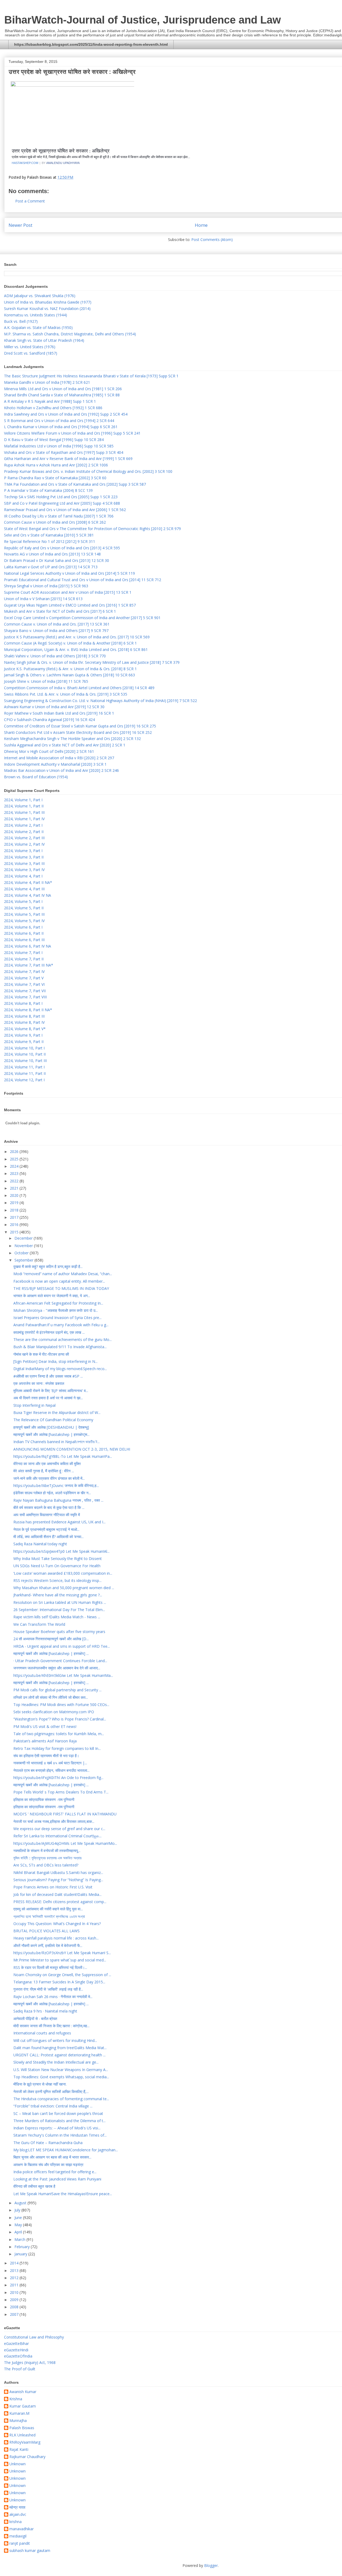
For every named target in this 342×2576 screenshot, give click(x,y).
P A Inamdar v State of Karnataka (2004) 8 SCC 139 (48, 490)
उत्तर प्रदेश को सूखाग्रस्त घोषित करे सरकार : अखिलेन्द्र (61, 151)
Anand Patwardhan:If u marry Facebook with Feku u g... (61, 1325)
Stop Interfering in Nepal (34, 1405)
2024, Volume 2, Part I (23, 825)
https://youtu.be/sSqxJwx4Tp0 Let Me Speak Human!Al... (61, 1551)
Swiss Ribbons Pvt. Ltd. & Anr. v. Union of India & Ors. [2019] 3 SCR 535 (66, 694)
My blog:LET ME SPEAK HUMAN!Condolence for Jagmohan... (66, 2150)
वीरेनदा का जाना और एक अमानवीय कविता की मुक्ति (47, 1464)
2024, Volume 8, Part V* (25, 1029)
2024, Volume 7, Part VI (24, 984)
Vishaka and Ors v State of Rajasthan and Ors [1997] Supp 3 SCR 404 (64, 452)
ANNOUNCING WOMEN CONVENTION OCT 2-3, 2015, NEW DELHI (72, 1449)
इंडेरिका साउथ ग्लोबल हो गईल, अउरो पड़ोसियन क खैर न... (52, 1493)
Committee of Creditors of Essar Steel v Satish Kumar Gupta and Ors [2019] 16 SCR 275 (80, 726)
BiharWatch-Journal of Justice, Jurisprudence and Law (143, 20)
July (18, 2210)
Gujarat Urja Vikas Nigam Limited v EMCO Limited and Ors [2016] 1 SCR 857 (70, 605)
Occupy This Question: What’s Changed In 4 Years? (57, 1924)
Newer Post (20, 225)
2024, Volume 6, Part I (23, 927)
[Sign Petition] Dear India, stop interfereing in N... (55, 1361)
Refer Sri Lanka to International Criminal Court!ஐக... (57, 1836)
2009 (15, 2300)
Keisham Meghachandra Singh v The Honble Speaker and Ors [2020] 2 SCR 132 (72, 739)
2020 (15, 1195)
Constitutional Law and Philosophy (34, 2337)
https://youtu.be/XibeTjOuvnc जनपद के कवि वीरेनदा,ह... (56, 1486)
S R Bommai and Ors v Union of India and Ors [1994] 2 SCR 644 (59, 421)
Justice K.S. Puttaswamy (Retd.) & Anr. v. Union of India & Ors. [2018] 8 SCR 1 (70, 669)
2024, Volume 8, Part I (23, 1003)
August (21, 2203)
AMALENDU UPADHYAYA (63, 163)
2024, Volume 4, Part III (24, 889)
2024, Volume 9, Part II (24, 1042)
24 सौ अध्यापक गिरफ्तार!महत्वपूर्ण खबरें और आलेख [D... (51, 1639)
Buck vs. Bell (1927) (21, 321)
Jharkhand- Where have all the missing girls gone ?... (58, 1595)
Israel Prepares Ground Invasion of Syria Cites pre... (57, 1318)
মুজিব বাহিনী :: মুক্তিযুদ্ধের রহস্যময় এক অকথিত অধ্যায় (47, 1858)
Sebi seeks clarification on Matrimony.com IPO (54, 1712)
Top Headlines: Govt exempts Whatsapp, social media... (61, 2077)
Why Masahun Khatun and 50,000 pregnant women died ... (64, 1588)
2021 (15, 1188)
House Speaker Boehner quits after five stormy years (59, 1632)
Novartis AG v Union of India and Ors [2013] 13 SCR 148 (52, 554)
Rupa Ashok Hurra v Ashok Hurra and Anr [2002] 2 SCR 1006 (56, 465)
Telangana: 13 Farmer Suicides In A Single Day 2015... (59, 1982)
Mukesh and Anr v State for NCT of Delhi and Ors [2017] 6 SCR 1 (60, 611)
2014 (15, 2263)
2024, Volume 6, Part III (24, 940)
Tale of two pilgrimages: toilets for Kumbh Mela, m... (59, 1734)
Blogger (211, 2565)
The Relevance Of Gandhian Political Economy (53, 1420)
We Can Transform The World (39, 1624)
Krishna (16, 2399)
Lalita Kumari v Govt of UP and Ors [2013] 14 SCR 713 (51, 567)
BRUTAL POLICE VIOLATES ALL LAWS (46, 1931)
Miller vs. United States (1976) (30, 347)
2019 (15, 1203)
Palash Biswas (22, 2428)
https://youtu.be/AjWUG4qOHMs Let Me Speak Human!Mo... (65, 1843)
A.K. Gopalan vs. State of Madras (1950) (38, 327)
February (23, 2247)
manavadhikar (22, 2529)
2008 (15, 2307)
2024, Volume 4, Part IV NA (28, 895)
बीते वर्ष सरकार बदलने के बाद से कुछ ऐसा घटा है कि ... (49, 1507)
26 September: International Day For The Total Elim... (59, 1610)
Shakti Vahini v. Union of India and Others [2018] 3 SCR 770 (55, 656)
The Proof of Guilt (20, 2369)
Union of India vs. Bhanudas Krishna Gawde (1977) (48, 302)
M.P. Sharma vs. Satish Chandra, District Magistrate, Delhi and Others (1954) (70, 334)
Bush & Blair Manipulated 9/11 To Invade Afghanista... (60, 1347)
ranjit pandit (20, 2544)
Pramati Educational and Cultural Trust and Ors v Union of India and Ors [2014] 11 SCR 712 (83, 580)
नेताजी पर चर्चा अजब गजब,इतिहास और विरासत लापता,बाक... (54, 1821)
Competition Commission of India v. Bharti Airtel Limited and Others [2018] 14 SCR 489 (79, 688)
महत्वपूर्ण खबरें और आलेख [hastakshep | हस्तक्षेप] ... (51, 1653)
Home (201, 225)
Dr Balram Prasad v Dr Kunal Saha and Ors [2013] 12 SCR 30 (57, 560)
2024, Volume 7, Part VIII (25, 997)
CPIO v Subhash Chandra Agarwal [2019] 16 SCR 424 (49, 720)
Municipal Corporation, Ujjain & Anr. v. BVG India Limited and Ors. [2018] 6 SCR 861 (76, 649)
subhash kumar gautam (30, 2551)
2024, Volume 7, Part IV (24, 971)
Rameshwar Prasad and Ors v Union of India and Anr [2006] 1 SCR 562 (65, 510)
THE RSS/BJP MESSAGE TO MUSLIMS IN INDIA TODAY (61, 1288)
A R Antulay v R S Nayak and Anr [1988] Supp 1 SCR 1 (50, 401)
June (19, 2217)
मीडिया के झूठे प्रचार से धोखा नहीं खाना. (40, 2084)
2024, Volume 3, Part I (23, 851)
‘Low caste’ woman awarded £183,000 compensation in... (63, 1573)
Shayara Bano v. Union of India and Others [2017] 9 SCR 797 (56, 630)
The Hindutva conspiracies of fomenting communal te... (61, 2099)
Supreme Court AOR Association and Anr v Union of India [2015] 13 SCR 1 (68, 592)
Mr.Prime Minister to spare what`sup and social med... (60, 1960)
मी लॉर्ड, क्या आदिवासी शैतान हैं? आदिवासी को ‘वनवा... (48, 1537)
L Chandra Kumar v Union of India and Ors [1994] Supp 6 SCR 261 (61, 427)
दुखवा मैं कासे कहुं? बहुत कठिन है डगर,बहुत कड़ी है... (48, 1266)
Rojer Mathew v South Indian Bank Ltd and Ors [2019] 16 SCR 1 (59, 713)
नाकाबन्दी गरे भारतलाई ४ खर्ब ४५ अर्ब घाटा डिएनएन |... (50, 1763)
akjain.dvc (18, 2515)
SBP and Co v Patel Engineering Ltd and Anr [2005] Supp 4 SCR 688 (62, 503)
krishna (15, 2522)
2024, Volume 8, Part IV (24, 1022)
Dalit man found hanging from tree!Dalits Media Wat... (60, 2048)
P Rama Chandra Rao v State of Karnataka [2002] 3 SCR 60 (55, 478)
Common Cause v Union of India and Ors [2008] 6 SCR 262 (55, 522)
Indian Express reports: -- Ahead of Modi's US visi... (57, 2128)
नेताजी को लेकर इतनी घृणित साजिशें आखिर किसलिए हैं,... (51, 2092)
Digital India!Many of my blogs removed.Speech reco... (60, 1369)
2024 (15, 1166)
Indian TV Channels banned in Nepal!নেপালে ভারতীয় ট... (57, 1442)
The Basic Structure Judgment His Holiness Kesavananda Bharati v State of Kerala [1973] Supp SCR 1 (91, 376)
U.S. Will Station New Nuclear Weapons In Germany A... (61, 2070)
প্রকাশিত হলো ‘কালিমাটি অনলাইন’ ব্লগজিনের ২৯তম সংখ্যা (49, 1916)
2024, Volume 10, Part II (25, 1054)
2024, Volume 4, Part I (23, 876)
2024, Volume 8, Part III (24, 1016)
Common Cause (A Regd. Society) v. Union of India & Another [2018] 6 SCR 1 (70, 643)
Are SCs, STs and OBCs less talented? (46, 1865)
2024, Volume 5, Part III (24, 914)
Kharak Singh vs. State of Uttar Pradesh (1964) (44, 340)
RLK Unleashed (22, 2435)
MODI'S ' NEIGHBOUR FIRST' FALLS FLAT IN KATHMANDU (65, 1814)
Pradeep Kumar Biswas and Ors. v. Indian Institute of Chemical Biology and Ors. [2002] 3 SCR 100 (88, 471)
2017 (15, 1217)
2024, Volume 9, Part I (23, 1035)
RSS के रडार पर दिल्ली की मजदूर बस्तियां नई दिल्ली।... (50, 1967)
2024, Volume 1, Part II (24, 806)
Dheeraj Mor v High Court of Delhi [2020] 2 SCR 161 (49, 751)
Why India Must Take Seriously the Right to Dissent (58, 1559)
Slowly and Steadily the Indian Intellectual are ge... (56, 2062)
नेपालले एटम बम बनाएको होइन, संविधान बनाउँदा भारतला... (51, 1770)
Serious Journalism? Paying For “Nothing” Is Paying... (58, 1880)
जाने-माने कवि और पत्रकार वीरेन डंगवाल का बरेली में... (49, 1478)
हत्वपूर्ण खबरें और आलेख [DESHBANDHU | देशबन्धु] (51, 1427)
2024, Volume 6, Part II (24, 933)
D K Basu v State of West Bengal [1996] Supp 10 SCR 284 (54, 440)
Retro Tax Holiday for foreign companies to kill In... (57, 1748)
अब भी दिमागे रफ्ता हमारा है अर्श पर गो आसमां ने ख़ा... (48, 1398)
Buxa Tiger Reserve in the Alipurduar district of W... (57, 1412)
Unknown (18, 2464)
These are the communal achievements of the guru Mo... (63, 1339)
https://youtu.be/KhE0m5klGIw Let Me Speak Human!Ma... (63, 1675)
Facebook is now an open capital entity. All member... (59, 1281)
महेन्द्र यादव (17, 2507)
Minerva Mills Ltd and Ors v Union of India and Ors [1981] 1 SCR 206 (63, 389)
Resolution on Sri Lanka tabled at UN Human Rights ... (60, 1602)
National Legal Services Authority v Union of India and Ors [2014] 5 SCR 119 (69, 573)
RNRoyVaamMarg (25, 2442)
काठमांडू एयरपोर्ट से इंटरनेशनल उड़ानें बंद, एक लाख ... (49, 1332)
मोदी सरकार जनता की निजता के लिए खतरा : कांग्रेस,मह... (51, 2026)
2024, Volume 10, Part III (25, 1061)
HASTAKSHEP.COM (25, 163)
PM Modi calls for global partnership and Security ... (57, 1690)
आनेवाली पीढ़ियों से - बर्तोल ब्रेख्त (35, 2019)
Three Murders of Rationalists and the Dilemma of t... (59, 2121)
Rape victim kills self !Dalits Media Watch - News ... (57, 1617)
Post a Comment (30, 201)
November (24, 1246)
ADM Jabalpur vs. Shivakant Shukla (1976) (40, 296)
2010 (15, 2292)
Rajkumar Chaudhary (27, 2457)
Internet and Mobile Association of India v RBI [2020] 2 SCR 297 (59, 758)
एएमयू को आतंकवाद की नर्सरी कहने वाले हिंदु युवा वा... (48, 1909)
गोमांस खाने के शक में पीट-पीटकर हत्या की (41, 1354)
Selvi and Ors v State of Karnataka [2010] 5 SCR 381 (49, 535)
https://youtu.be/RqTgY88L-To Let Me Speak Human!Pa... (63, 1456)
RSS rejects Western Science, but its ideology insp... (57, 1580)
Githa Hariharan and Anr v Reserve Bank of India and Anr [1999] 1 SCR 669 (68, 459)
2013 (15, 2270)
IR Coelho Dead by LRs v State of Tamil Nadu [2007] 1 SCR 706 (59, 516)
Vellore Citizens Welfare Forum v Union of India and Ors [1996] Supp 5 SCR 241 (72, 433)
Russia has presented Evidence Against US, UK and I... (59, 1522)
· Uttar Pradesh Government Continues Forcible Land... (60, 1661)
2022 (15, 1181)
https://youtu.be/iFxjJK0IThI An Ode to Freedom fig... (58, 1778)
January (21, 2254)
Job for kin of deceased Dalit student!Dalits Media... (57, 1894)
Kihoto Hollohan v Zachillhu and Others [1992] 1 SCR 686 (53, 408)
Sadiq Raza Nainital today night (40, 1544)
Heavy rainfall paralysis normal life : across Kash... (56, 1938)
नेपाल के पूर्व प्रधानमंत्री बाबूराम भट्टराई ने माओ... (46, 1529)
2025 (15, 1159)
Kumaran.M (19, 2414)
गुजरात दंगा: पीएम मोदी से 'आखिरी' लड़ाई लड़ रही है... (48, 1989)
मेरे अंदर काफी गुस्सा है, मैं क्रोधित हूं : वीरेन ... (44, 1471)
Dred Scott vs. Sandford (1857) (31, 353)
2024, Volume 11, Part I (24, 1067)
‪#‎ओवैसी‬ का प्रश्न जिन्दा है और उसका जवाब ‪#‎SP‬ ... (48, 1376)
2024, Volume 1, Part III (24, 812)
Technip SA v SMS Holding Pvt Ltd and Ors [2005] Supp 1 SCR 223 (61, 497)
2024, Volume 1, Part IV (24, 819)
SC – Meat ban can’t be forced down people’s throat (58, 2113)
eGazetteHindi (16, 2350)
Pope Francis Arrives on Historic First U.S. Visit (53, 1887)
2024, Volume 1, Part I (23, 800)
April (19, 2232)
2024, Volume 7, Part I (23, 952)
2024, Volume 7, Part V (24, 978)
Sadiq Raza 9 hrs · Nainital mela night (45, 2011)
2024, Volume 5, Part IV (24, 921)
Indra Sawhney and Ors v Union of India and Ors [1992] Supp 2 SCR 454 (66, 414)
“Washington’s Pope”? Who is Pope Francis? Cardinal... (60, 1719)
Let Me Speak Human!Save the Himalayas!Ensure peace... (63, 2194)
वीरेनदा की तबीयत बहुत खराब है (34, 2186)
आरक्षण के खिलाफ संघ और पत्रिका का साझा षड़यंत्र (48, 2165)
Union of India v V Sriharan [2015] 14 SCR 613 (43, 599)
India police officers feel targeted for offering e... (55, 2172)
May (19, 2225)
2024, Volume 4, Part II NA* (28, 882)
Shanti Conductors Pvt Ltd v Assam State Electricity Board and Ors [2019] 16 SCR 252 (78, 732)
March (20, 2239)
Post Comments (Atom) (212, 239)
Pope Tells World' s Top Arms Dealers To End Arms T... (61, 1792)
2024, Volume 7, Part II (24, 959)
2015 (15, 1232)
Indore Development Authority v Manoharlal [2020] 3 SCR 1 (55, 764)
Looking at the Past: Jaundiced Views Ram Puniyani (57, 2179)
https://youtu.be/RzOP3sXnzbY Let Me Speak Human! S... (62, 1953)
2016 (15, 1224)
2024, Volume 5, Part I (23, 901)
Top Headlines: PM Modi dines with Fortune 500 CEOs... (61, 1705)
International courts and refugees (42, 2033)
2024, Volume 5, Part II (24, 908)
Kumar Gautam (23, 2406)
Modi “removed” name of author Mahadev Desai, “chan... (63, 1274)
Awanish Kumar (23, 2392)
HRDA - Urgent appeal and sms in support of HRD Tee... (62, 1646)
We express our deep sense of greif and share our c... (59, 1829)
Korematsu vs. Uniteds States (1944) (36, 315)
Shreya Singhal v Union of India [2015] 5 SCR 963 (46, 586)
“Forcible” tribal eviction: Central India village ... (53, 2106)
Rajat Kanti (19, 2450)
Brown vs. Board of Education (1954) (36, 777)
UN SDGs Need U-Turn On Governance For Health (57, 1566)
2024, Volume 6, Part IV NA (28, 946)
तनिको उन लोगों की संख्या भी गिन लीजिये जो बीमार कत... (51, 1697)
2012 (15, 2278)
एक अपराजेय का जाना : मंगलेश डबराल (39, 1383)
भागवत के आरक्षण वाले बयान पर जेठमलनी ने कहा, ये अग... (52, 1296)
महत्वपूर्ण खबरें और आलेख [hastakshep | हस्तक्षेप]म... (51, 1434)
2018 (15, 1210)
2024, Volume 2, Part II (24, 832)
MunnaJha (18, 2421)
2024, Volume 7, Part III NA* (29, 965)
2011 (15, 2285)
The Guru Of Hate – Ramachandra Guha (48, 2143)
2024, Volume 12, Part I (24, 1080)
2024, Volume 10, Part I (24, 1048)
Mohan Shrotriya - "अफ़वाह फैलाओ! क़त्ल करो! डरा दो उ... (56, 1310)
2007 (15, 2314)
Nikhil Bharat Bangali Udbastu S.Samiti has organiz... (58, 1872)
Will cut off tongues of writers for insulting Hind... (55, 2040)
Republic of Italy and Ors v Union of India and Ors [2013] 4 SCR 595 (62, 548)
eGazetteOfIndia (18, 2356)
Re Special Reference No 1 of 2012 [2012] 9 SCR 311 (50, 541)
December (24, 1238)
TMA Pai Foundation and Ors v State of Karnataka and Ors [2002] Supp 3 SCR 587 (75, 484)
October (22, 1253)
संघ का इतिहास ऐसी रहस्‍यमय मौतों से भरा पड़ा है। (46, 1756)
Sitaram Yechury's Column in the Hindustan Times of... (60, 2135)
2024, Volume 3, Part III (24, 863)
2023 (15, 1173)
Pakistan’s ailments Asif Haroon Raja (45, 1741)
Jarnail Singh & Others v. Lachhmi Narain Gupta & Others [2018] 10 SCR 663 (69, 675)
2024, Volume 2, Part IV (24, 844)
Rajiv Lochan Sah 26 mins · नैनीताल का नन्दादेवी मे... (53, 1997)
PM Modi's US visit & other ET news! (45, 1726)
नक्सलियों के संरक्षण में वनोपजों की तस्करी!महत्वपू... (47, 1851)
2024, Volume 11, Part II (25, 1073)
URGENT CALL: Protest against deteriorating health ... (59, 2055)
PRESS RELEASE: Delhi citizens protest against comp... (60, 1902)
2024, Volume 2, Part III (24, 838)
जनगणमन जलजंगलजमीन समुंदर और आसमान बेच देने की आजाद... (57, 1668)
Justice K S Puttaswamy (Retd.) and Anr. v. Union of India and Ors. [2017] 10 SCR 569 (77, 637)
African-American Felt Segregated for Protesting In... (58, 1303)
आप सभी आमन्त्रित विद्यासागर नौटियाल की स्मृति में (47, 1515)
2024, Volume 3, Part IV (24, 870)
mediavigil (18, 2536)
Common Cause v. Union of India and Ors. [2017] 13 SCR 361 (57, 624)
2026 (15, 1151)
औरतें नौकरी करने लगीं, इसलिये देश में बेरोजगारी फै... (48, 1946)
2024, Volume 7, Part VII (25, 991)
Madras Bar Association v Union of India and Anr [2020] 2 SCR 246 (61, 770)
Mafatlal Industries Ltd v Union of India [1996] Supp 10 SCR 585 (59, 446)
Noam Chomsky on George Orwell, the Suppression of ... (62, 1975)
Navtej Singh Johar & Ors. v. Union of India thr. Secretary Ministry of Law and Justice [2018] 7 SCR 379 (92, 662)
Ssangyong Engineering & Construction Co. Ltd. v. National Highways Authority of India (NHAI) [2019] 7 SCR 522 (100, 701)
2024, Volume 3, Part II (24, 857)
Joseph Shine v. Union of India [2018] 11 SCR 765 (46, 681)
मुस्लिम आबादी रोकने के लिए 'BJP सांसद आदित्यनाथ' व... (51, 1391)
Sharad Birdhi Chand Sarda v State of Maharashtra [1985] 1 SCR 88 (62, 395)
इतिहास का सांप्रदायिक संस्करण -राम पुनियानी (44, 1799)
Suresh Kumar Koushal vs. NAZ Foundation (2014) (47, 308)
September (24, 1260)
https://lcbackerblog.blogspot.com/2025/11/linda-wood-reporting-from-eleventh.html (91, 44)
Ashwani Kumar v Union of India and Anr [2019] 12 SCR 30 (54, 707)
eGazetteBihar (16, 2343)
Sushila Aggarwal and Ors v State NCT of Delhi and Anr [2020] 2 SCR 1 (65, 745)
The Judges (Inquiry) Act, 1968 (30, 2362)
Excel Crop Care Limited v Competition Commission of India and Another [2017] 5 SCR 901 (82, 618)
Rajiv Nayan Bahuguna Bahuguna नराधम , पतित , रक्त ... (58, 1500)
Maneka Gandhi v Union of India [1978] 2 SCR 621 (47, 382)
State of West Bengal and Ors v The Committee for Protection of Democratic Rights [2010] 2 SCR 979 (92, 529)
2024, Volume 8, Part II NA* (28, 1010)
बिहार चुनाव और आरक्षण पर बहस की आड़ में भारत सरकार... (52, 2157)
